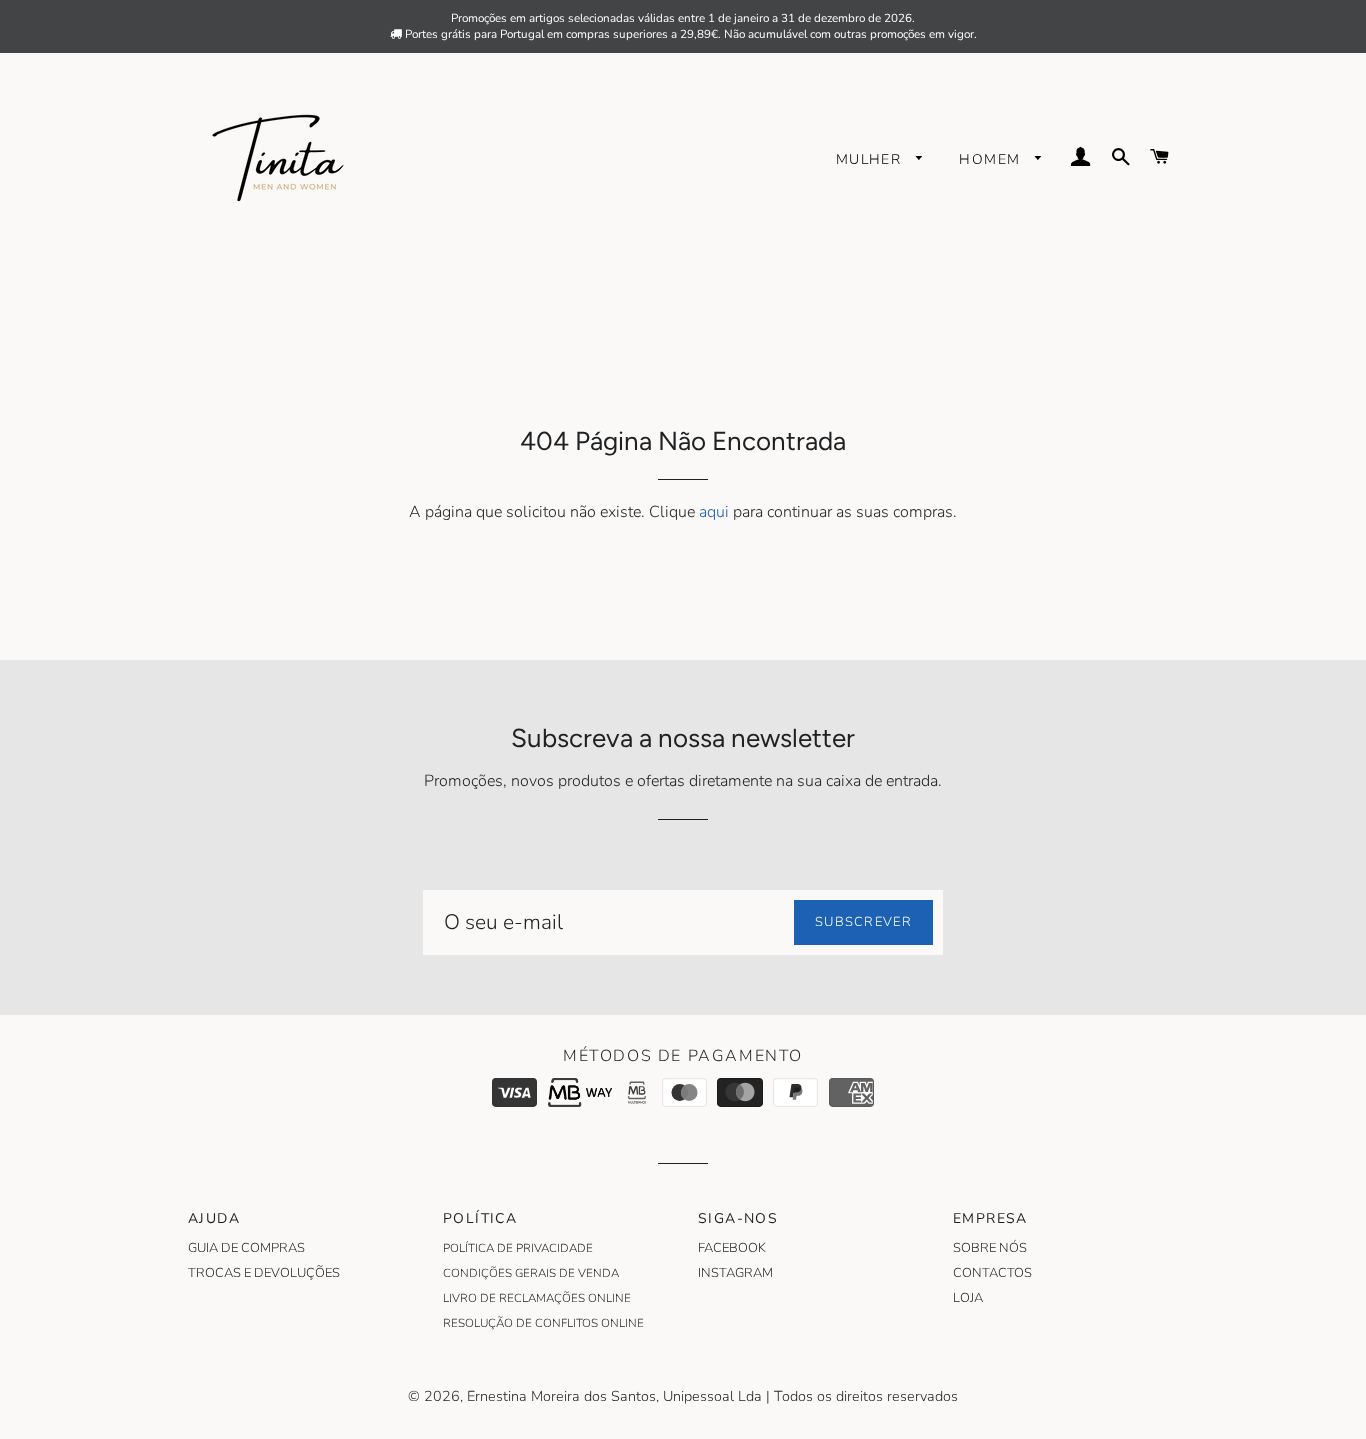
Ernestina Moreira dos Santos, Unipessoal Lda (614, 1396)
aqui (714, 512)
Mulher (871, 159)
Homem (992, 159)
